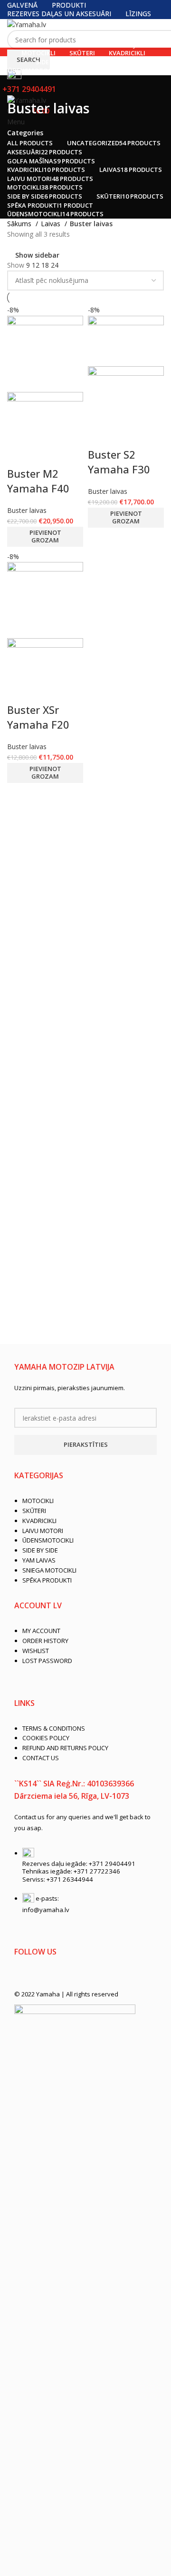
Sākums (20, 224)
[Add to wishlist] (19, 454)
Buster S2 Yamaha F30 (119, 462)
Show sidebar (37, 255)
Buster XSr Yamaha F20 (38, 717)
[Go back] (19, 87)
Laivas (52, 224)
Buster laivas (27, 510)
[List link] (85, 1534)
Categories (25, 133)
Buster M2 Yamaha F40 (38, 481)
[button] (45, 537)
